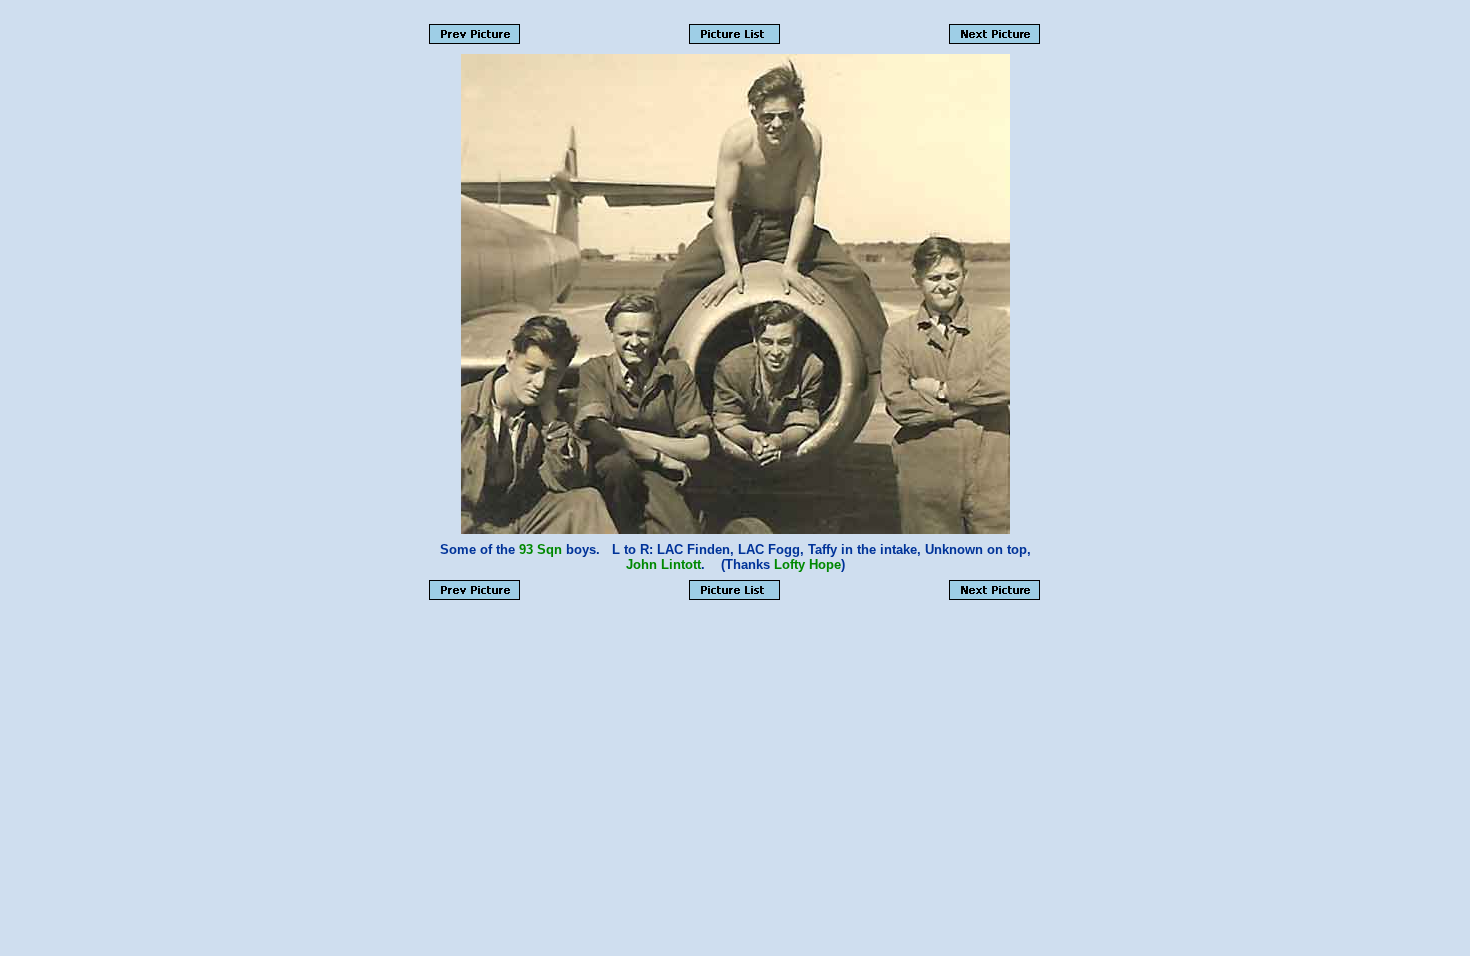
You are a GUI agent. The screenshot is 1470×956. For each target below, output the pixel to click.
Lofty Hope (807, 564)
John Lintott (663, 564)
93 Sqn (540, 549)
